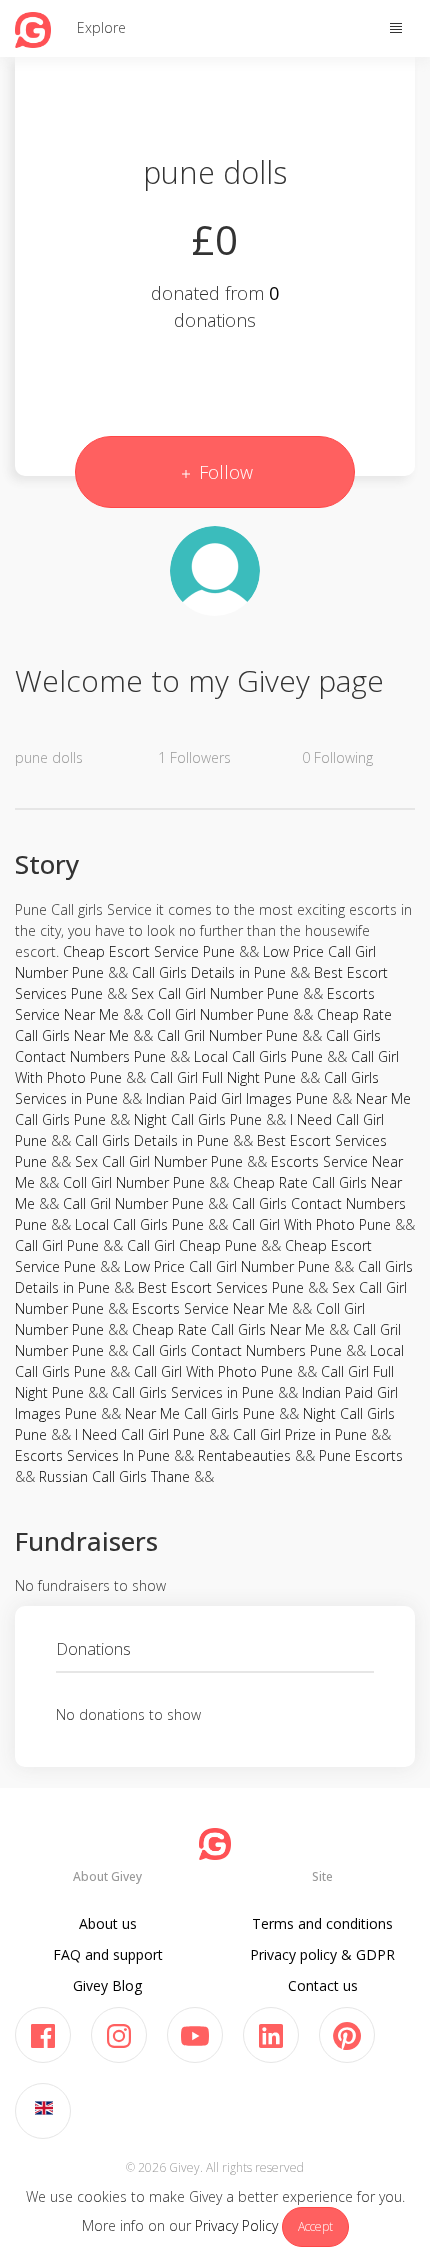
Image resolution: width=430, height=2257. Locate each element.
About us (108, 1923)
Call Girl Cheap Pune (192, 1245)
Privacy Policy (236, 2225)
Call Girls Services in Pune (193, 1392)
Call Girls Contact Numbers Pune (237, 1350)
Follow (223, 472)
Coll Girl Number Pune (218, 1014)
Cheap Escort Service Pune (149, 951)
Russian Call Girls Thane (114, 1476)
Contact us (323, 1985)
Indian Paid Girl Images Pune (237, 1098)
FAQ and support (108, 1954)
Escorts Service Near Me (210, 1308)
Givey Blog (107, 1985)
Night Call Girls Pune (198, 1119)
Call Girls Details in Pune (209, 972)
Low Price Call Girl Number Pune (227, 1266)
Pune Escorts (361, 1455)
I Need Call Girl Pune (140, 1434)
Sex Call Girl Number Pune (215, 993)
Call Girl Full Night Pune (223, 1077)
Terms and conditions (322, 1923)
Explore (101, 27)
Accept (315, 2226)
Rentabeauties (244, 1455)
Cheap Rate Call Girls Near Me (228, 1329)
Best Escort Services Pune (221, 1287)
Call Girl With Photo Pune (311, 1224)
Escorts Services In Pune (92, 1455)
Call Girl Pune (57, 1245)
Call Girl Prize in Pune (300, 1434)
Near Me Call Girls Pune (200, 1413)
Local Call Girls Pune (258, 1056)
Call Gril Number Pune (227, 1035)
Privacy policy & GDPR (322, 1954)
